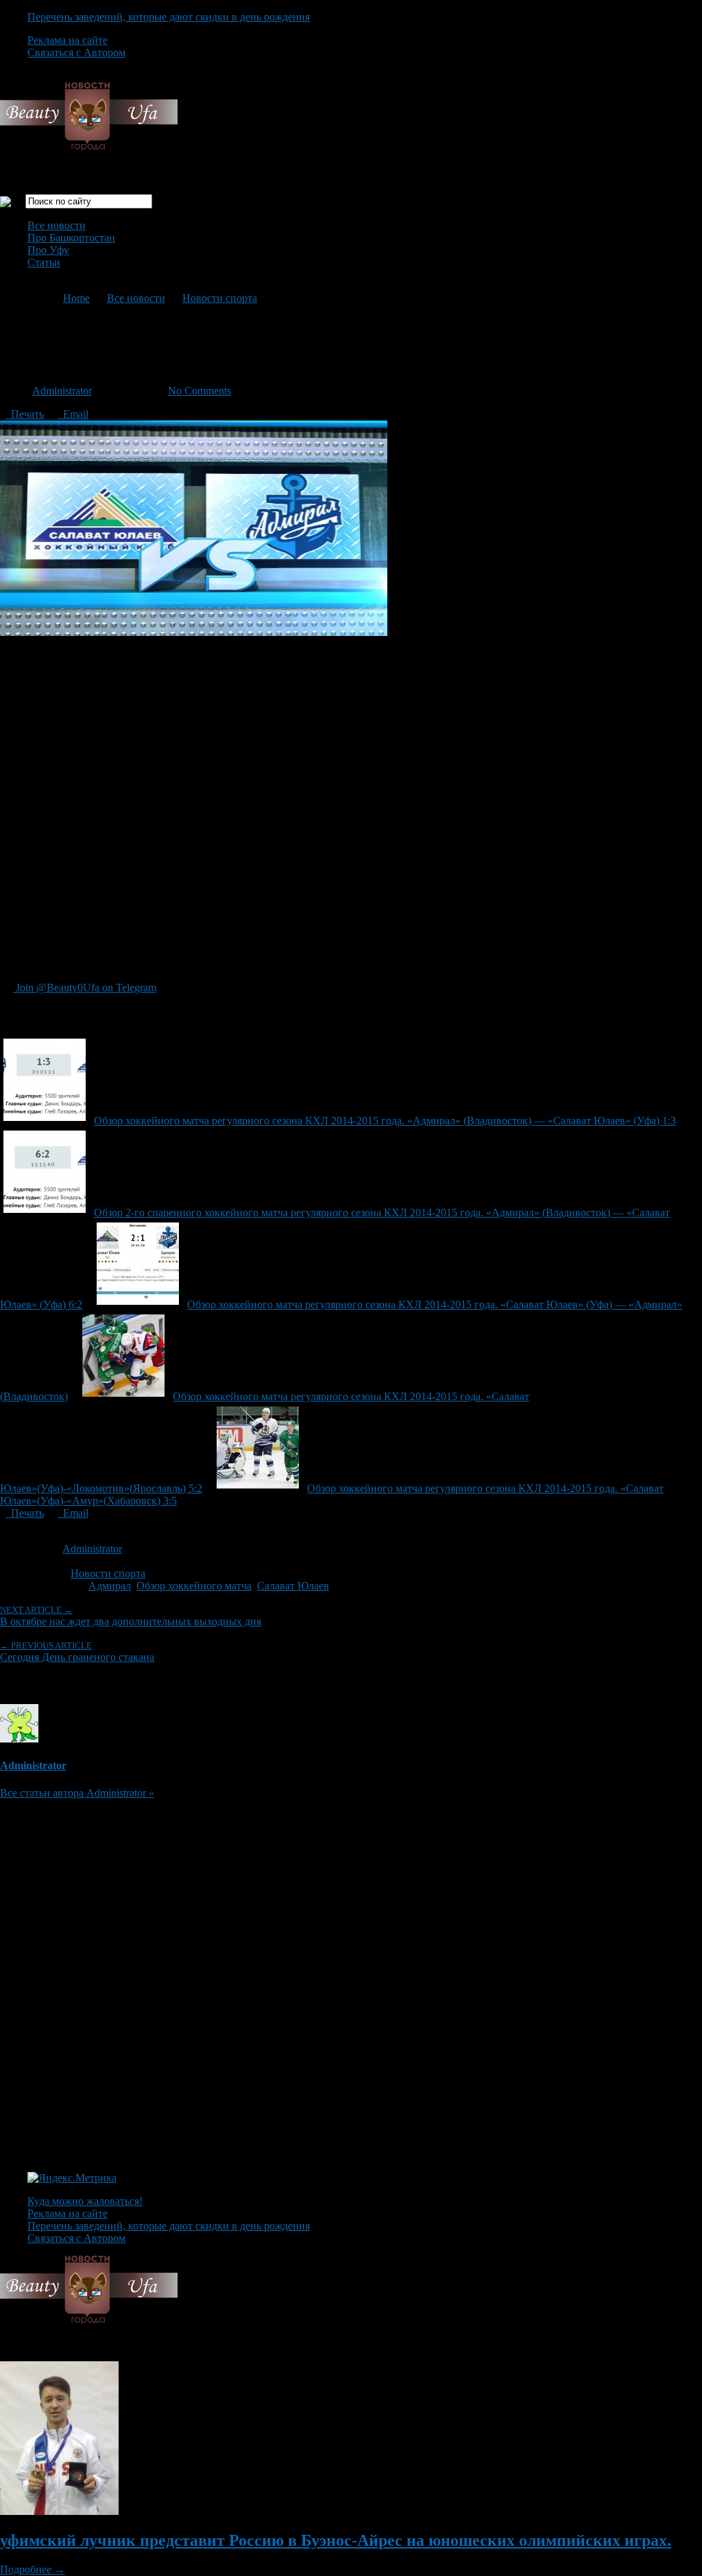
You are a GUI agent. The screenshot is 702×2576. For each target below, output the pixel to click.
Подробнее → (33, 2569)
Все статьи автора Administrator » (77, 1793)
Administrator (62, 391)
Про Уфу (48, 250)
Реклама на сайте (68, 40)
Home (76, 298)
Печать (25, 414)
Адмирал (110, 1586)
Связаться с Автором (76, 52)
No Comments (199, 391)
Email (73, 414)
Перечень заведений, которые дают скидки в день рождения (169, 17)
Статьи (44, 262)
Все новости (57, 225)
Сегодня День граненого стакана (77, 1652)
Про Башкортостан (71, 238)
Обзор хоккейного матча (194, 1586)
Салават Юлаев (293, 1586)
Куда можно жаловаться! (85, 2201)
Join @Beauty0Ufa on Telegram (85, 988)
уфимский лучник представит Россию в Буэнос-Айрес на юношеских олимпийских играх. (336, 2540)
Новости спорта (220, 298)
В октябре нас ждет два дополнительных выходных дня (131, 1616)
